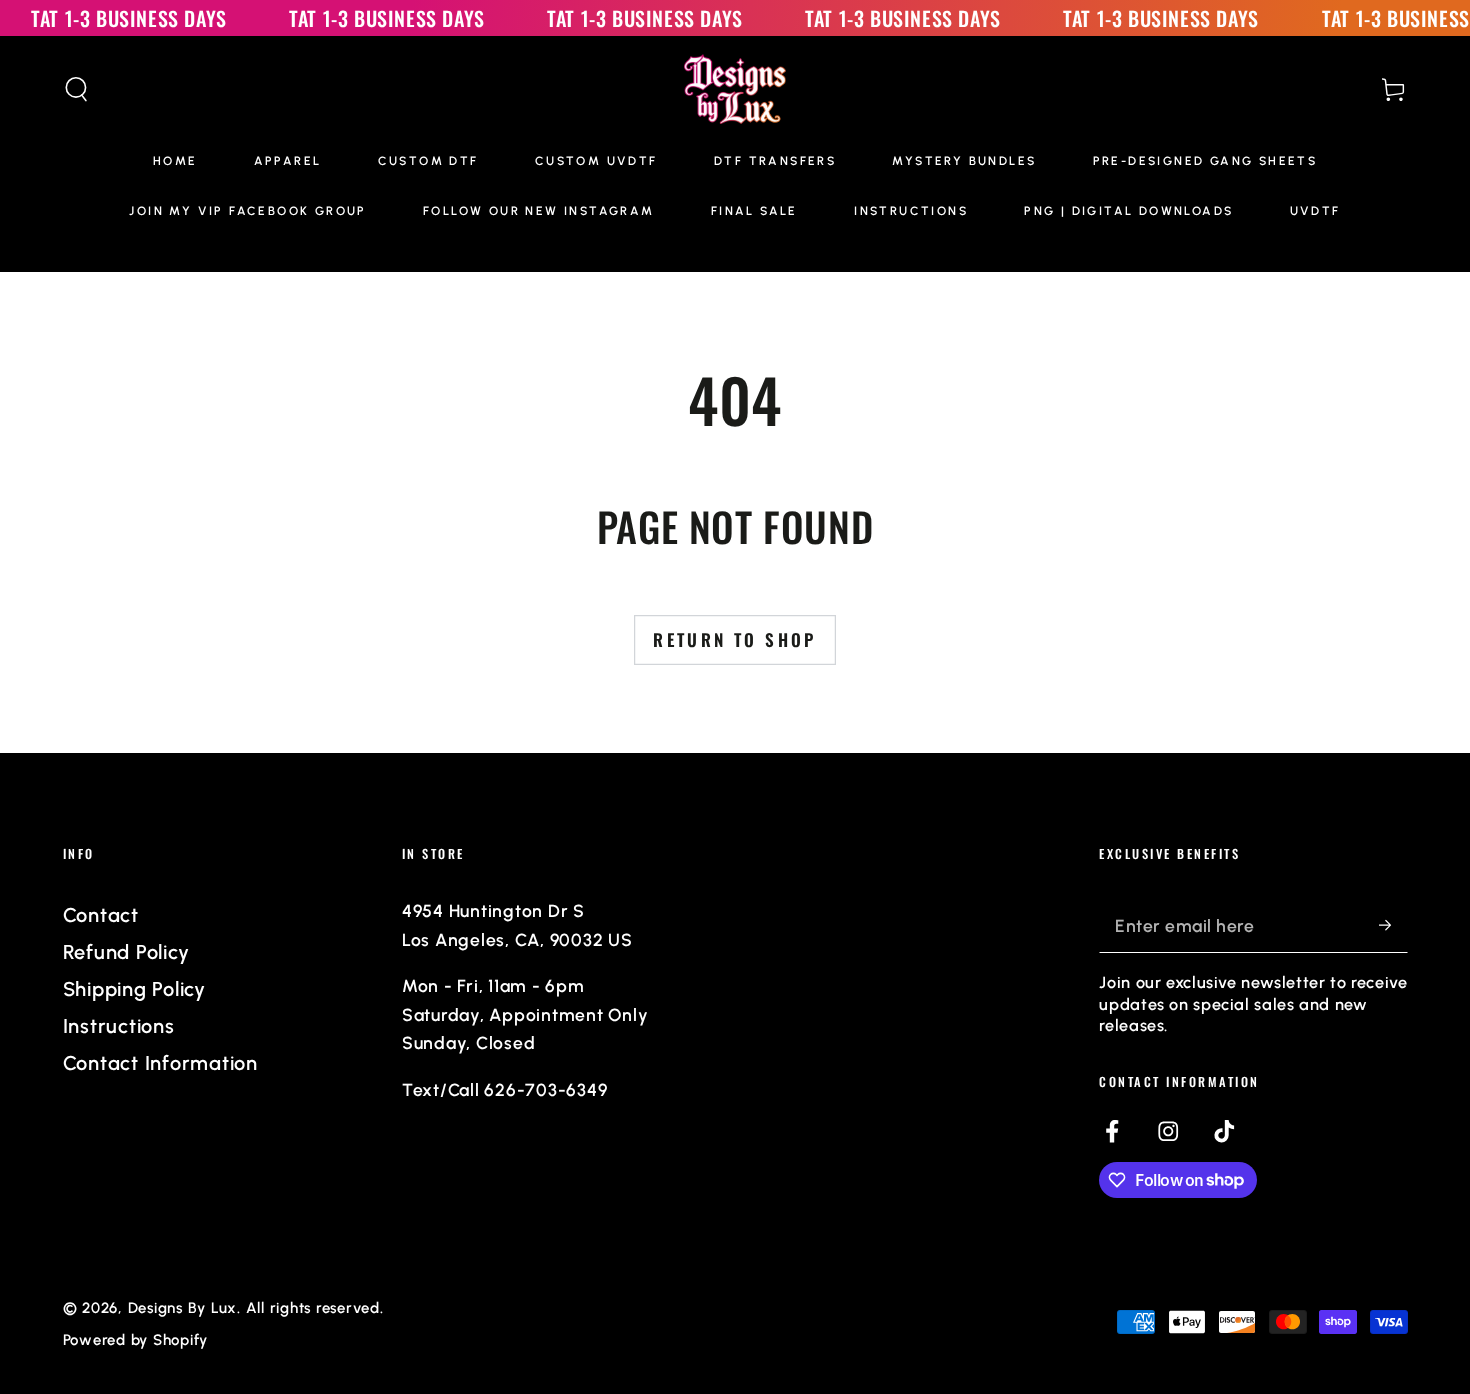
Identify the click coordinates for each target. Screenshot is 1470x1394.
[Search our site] (76, 89)
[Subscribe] (1393, 924)
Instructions (119, 1026)
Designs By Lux (183, 1308)
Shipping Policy (134, 989)
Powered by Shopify (136, 1340)
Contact (101, 915)
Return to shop (735, 639)
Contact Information (160, 1063)
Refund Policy (126, 952)
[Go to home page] (735, 89)
